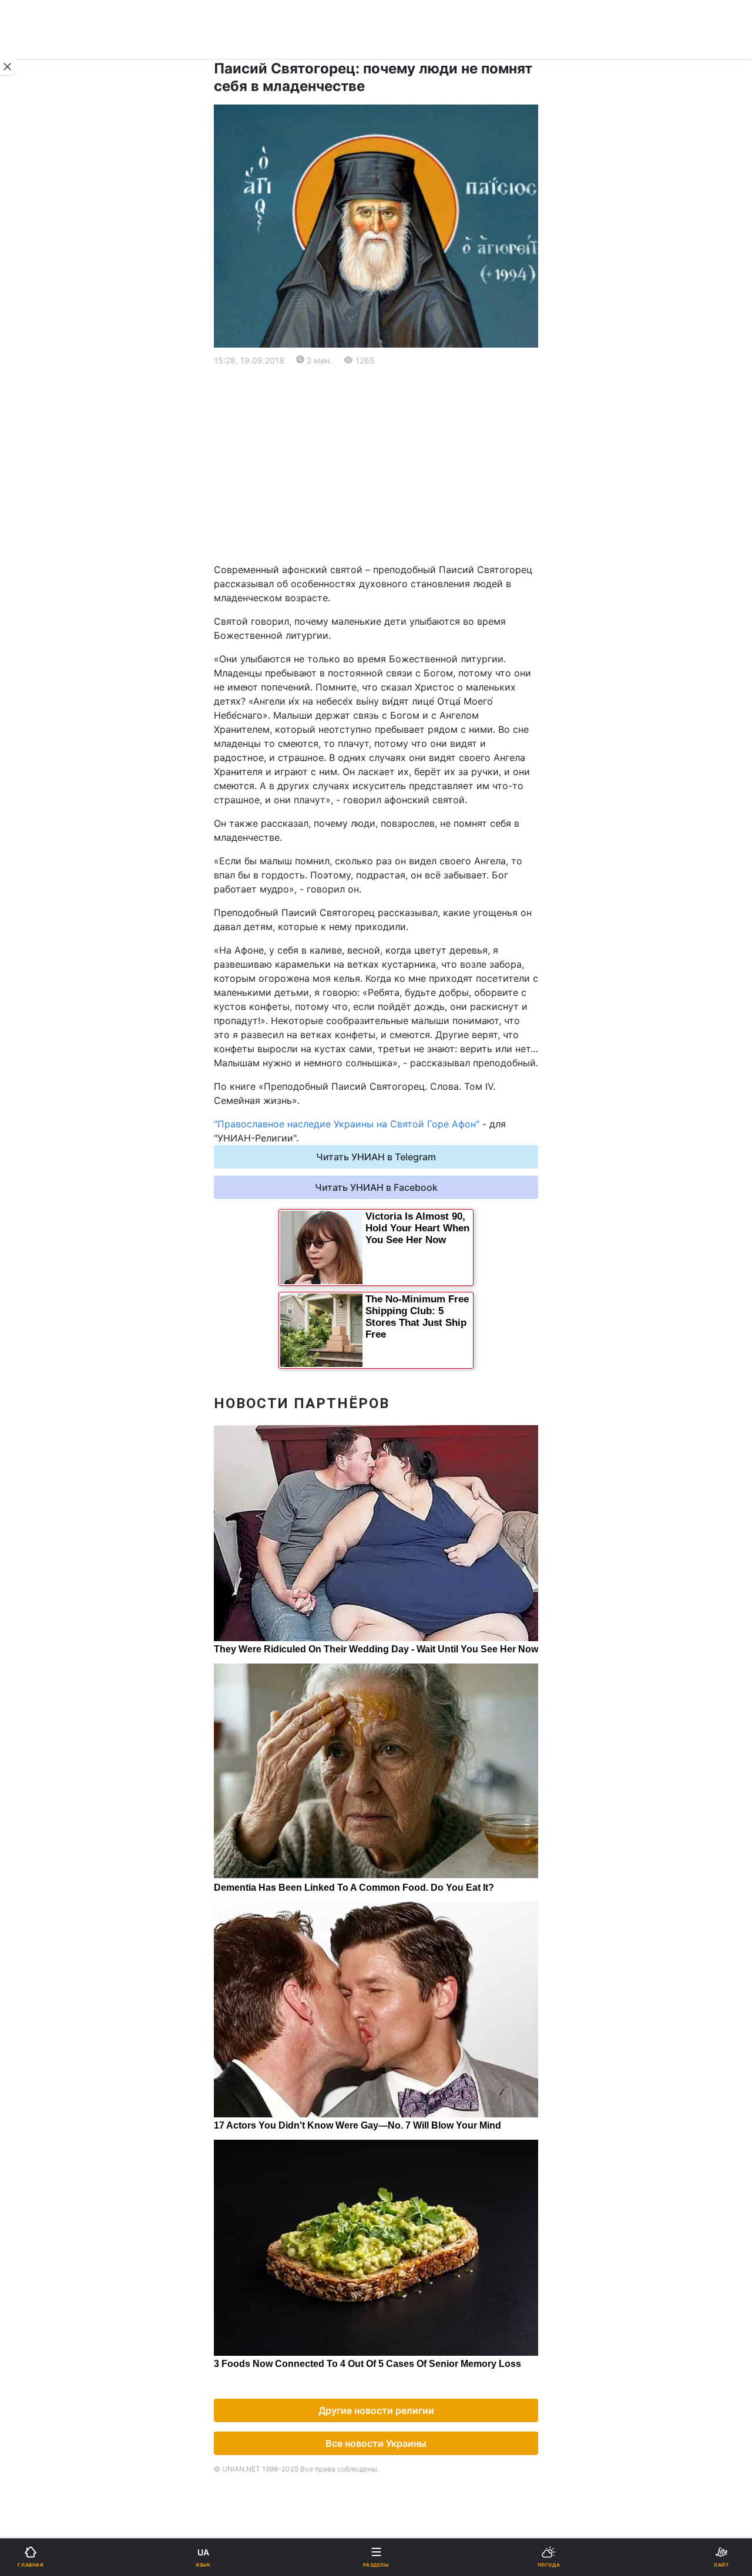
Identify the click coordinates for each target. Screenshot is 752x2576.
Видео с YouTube (58, 803)
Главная (39, 385)
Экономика (45, 446)
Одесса (48, 606)
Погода (400, 772)
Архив (34, 864)
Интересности (53, 772)
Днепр (45, 580)
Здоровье (42, 742)
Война (398, 385)
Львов (398, 555)
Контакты (42, 895)
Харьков (403, 580)
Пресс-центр (414, 999)
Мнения (401, 834)
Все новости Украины (376, 2443)
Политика (405, 415)
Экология (42, 477)
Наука (398, 650)
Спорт (34, 650)
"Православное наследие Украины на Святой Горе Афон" (347, 1124)
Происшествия (417, 711)
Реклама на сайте (70, 973)
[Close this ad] (8, 67)
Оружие (39, 711)
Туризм (400, 742)
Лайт (395, 681)
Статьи (399, 803)
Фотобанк (406, 973)
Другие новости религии (376, 2410)
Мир (393, 446)
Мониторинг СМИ (69, 999)
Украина (39, 415)
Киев (42, 555)
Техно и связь (51, 681)
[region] (376, 465)
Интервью (43, 834)
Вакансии (405, 864)
